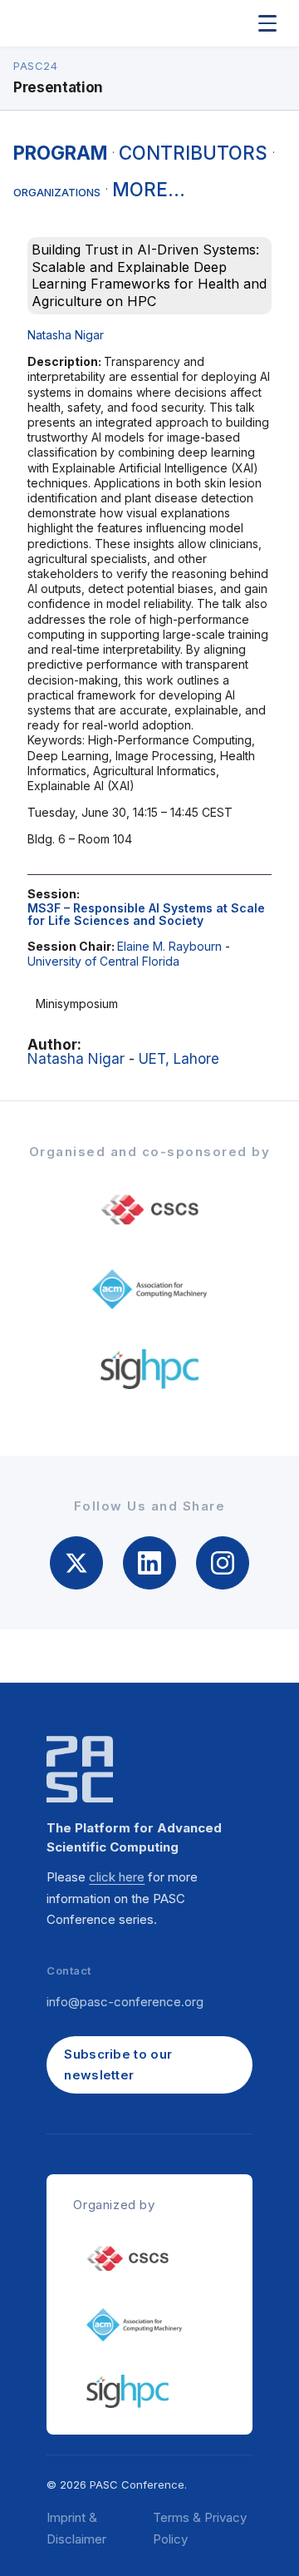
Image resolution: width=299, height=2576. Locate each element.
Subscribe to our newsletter (118, 2065)
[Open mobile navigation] (267, 23)
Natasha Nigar (66, 335)
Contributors (193, 153)
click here (117, 1877)
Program (60, 153)
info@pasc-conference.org (125, 2002)
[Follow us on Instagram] (223, 1563)
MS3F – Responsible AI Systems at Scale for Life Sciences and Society (146, 914)
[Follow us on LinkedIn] (149, 1563)
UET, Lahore (179, 1059)
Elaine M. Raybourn (169, 946)
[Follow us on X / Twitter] (76, 1563)
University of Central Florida (103, 961)
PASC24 (35, 66)
